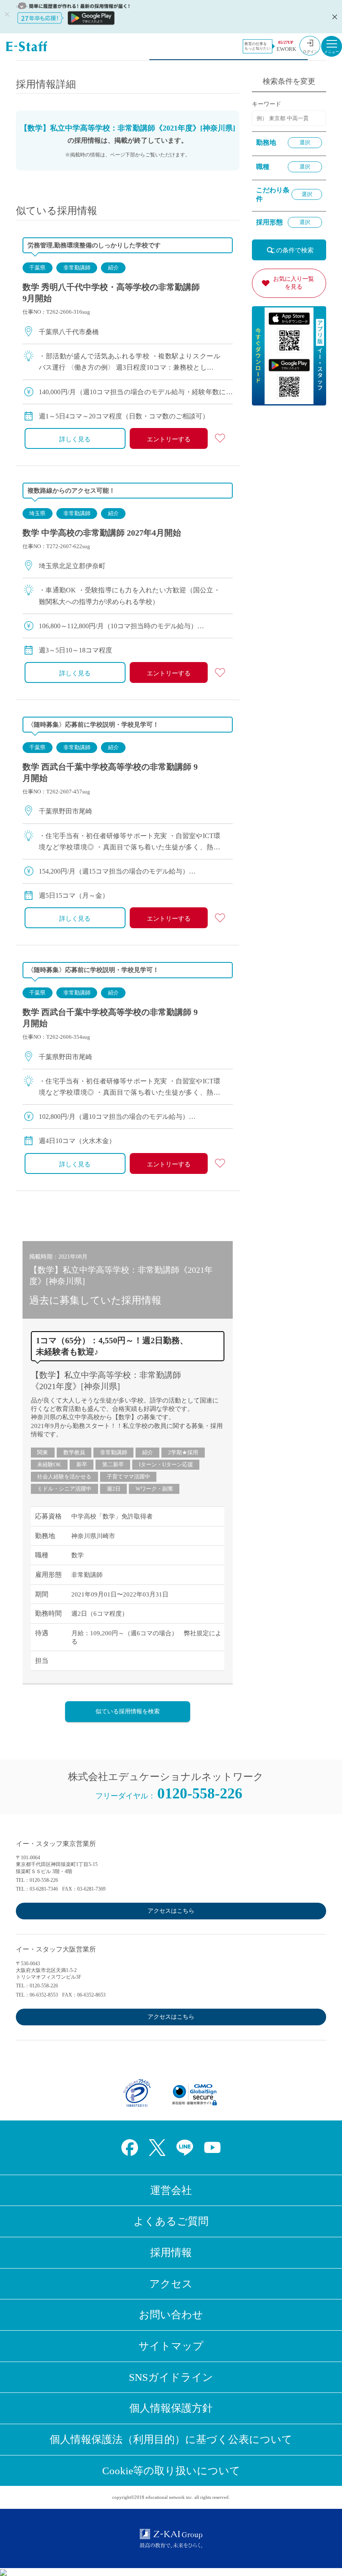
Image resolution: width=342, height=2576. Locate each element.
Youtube (212, 2148)
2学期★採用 (183, 1452)
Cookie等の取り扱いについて (171, 2471)
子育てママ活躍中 (128, 1477)
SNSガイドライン (171, 2377)
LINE (185, 2148)
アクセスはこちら (171, 1911)
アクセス (171, 2284)
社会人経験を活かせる (64, 1477)
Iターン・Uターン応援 (166, 1464)
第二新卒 (113, 1464)
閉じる (334, 17)
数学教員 (74, 1452)
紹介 (113, 268)
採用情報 (171, 2252)
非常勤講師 (77, 268)
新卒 (82, 1464)
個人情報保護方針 (171, 2408)
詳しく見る (75, 439)
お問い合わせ (171, 2315)
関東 (43, 1452)
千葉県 (37, 268)
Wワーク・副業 (154, 1489)
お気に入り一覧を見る (294, 283)
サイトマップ (171, 2346)
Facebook (130, 2148)
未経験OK (49, 1464)
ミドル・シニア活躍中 (64, 1489)
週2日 (114, 1489)
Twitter (157, 2148)
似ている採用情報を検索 (128, 1711)
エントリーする (169, 439)
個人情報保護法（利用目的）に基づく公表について (171, 2439)
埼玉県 (37, 513)
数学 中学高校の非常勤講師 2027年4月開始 (102, 533)
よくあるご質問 (171, 2221)
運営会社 (171, 2190)
